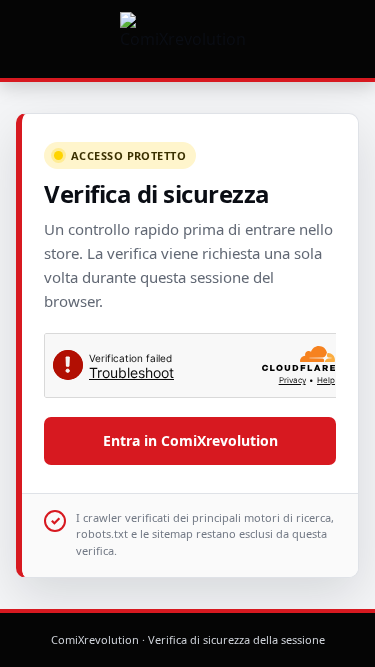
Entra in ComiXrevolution (190, 440)
